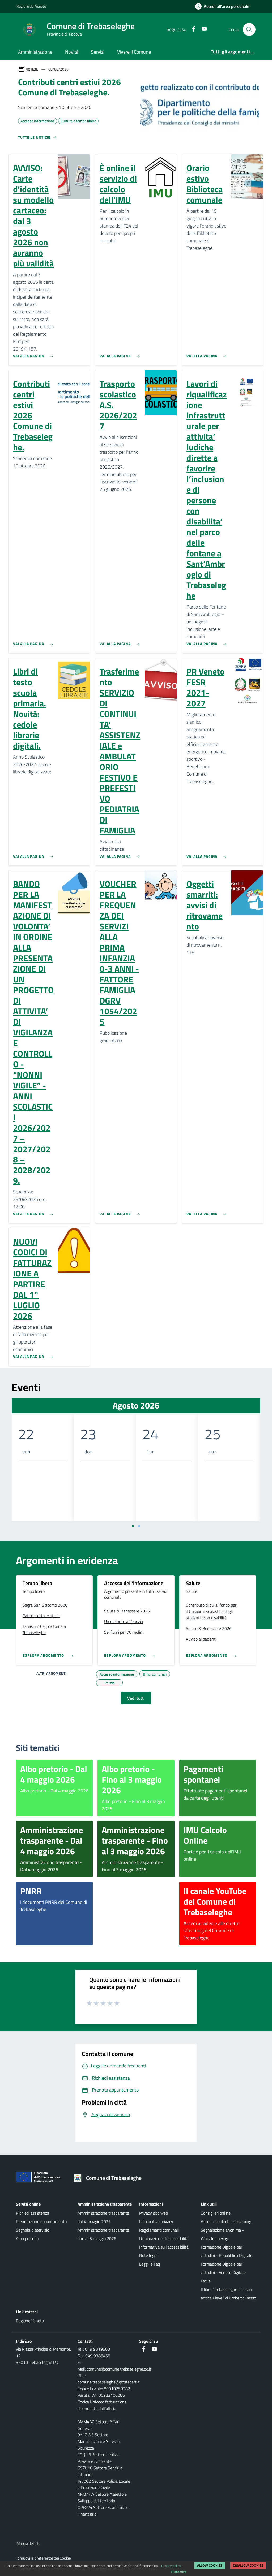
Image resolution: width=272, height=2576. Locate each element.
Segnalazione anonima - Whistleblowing (222, 2234)
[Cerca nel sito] (249, 29)
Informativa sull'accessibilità (164, 2247)
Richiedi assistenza (33, 2213)
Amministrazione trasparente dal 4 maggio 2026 (103, 2217)
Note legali (149, 2255)
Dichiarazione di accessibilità (164, 2238)
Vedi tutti (136, 1698)
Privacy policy (171, 2566)
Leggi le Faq (150, 2264)
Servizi (98, 52)
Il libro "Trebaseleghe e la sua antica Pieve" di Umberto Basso (228, 2294)
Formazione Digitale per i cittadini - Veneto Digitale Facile (223, 2272)
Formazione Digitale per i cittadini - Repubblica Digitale (227, 2251)
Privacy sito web (154, 2213)
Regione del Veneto (31, 6)
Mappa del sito (29, 2544)
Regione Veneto (30, 2321)
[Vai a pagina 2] (139, 1526)
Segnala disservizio (33, 2230)
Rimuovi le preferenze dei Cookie (44, 2558)
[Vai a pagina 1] (133, 1526)
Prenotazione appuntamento (41, 2221)
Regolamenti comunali (159, 2230)
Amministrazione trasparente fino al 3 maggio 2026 (103, 2234)
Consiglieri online (216, 2213)
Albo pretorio (27, 2238)
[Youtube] (202, 29)
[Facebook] (192, 29)
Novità (72, 52)
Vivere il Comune (134, 52)
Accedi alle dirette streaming (226, 2221)
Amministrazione (35, 52)
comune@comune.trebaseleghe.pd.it (119, 2369)
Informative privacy (156, 2221)
